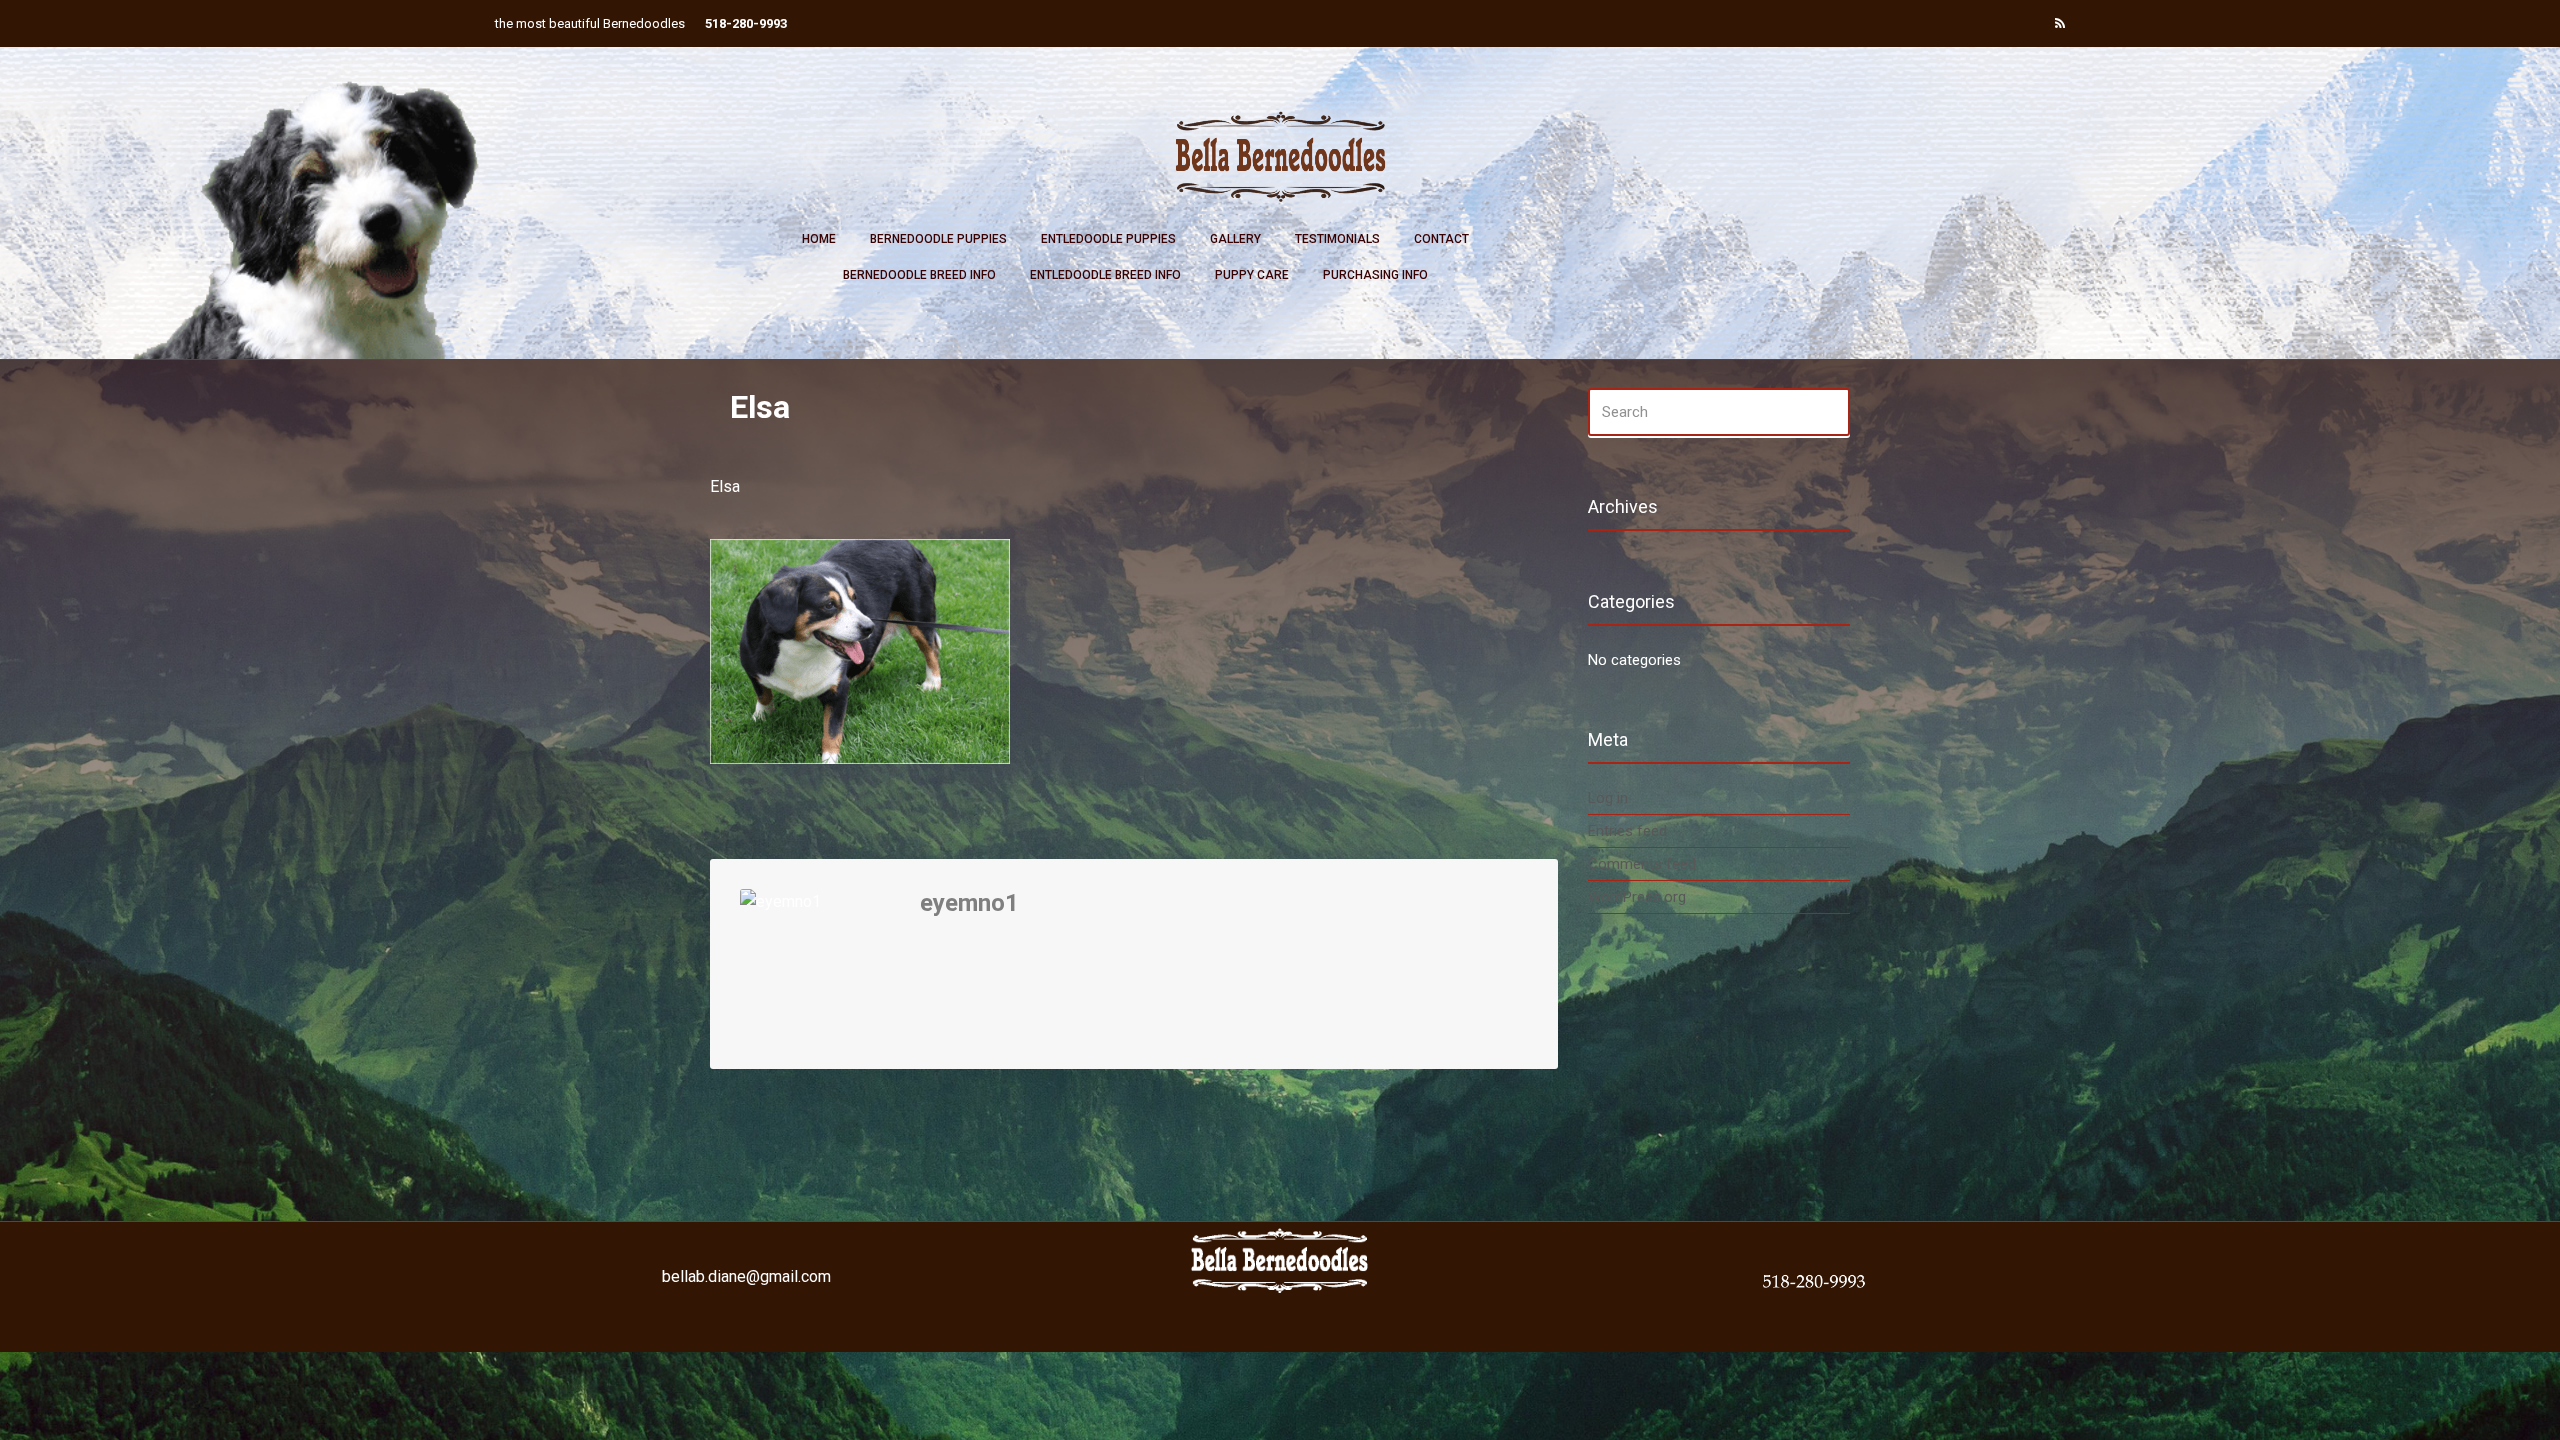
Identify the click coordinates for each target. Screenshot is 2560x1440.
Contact (1441, 239)
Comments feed (1642, 864)
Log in (1608, 798)
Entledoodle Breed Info (1105, 275)
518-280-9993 (746, 23)
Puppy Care (1252, 275)
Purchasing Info (1375, 275)
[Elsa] (860, 649)
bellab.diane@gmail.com (746, 1276)
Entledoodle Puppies (1108, 239)
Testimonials (1337, 239)
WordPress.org (1637, 897)
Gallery (1235, 239)
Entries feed (1627, 831)
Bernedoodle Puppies (938, 239)
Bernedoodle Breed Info (919, 275)
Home (819, 239)
